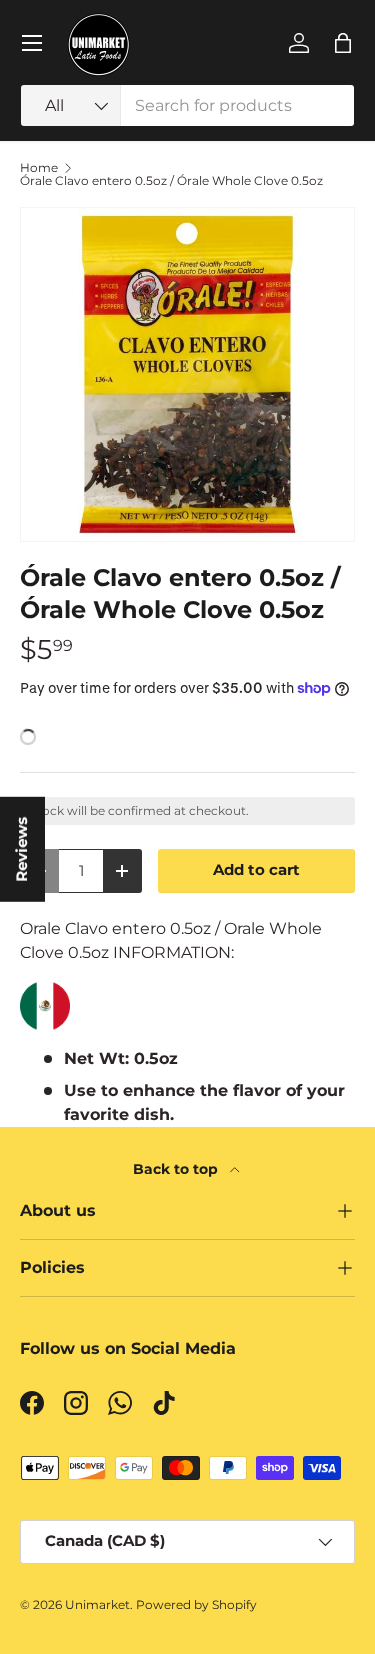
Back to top (177, 1169)
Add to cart (256, 870)
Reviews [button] (22, 849)
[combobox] (187, 105)
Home (39, 168)
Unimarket (97, 1604)
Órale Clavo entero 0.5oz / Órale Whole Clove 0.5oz (171, 181)
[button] (343, 43)
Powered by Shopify (196, 1604)
